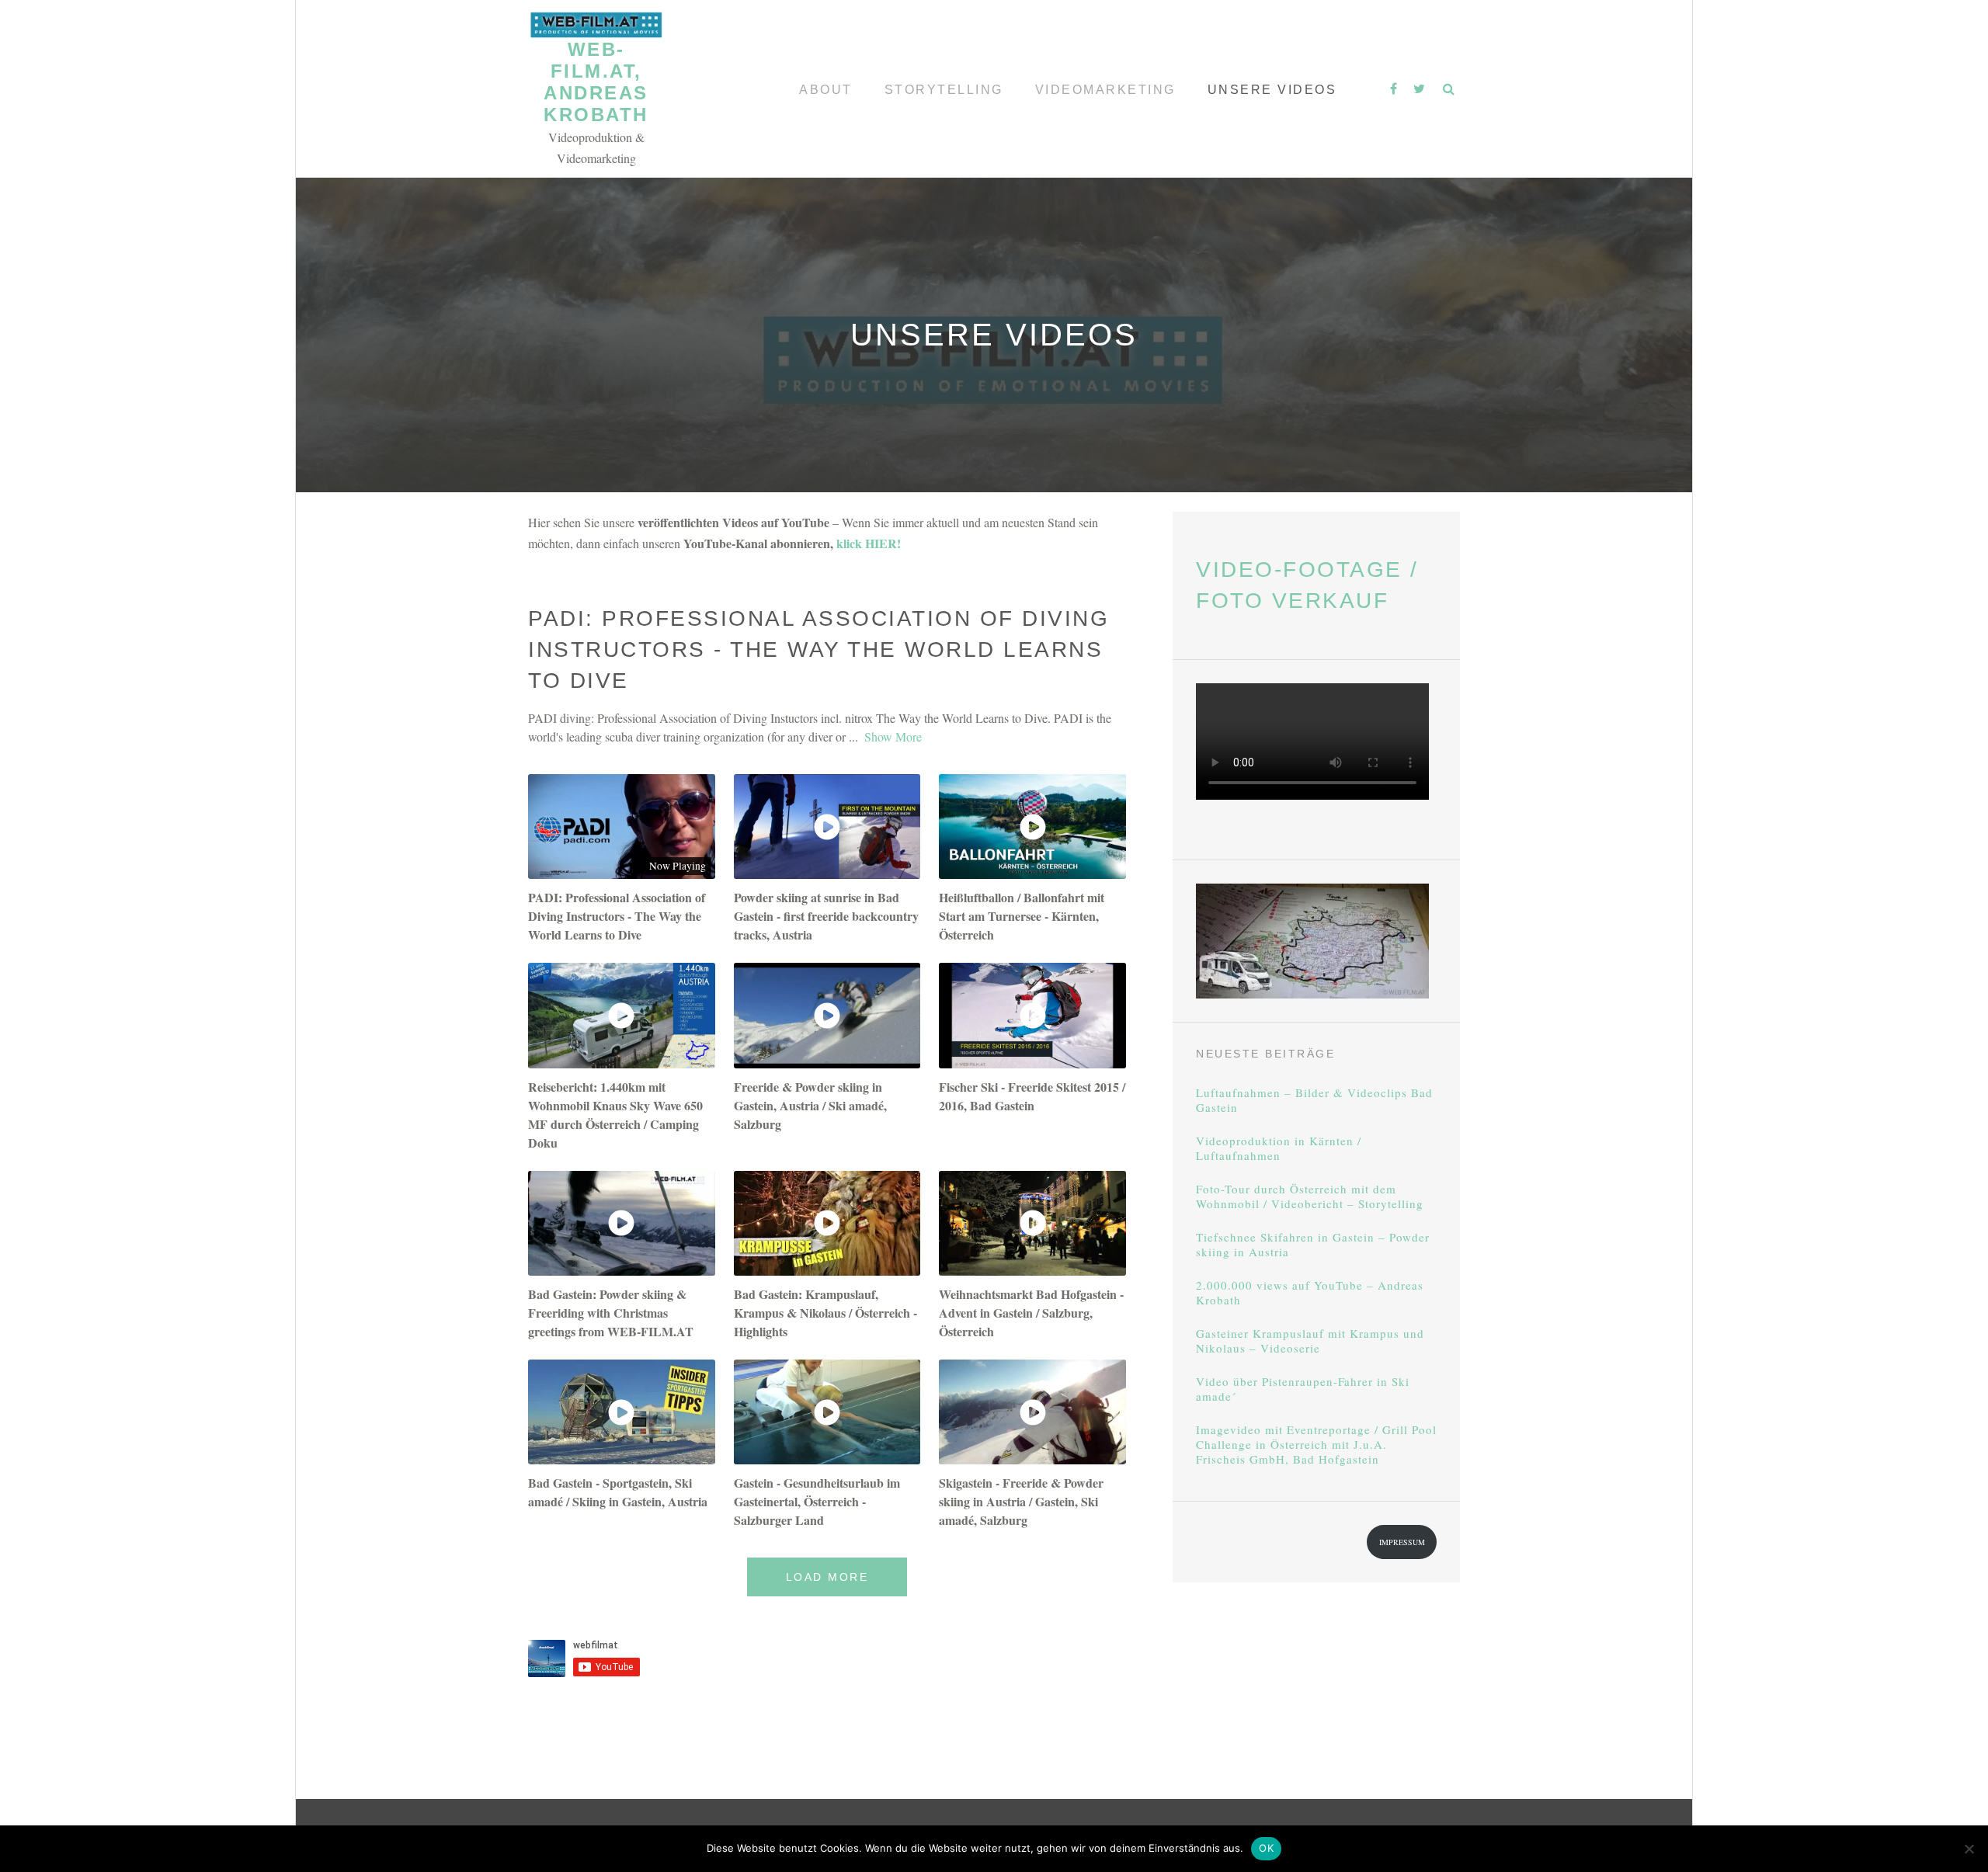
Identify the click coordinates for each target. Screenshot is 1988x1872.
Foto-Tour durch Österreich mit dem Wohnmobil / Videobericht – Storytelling (1310, 1196)
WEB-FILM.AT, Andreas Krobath (596, 82)
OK (1266, 1848)
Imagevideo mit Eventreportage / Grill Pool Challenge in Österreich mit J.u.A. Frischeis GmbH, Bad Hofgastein (1316, 1445)
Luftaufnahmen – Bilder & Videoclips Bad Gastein (1314, 1100)
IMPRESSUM (1402, 1542)
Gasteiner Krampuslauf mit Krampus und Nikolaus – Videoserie (1310, 1341)
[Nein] (1969, 1849)
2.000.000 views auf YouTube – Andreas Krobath (1310, 1293)
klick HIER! (869, 543)
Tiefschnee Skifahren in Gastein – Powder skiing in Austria (1313, 1245)
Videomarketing (1105, 90)
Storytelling (944, 90)
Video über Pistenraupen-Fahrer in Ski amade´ (1303, 1389)
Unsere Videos (1272, 90)
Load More (827, 1577)
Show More (893, 736)
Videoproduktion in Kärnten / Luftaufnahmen (1279, 1148)
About (826, 90)
